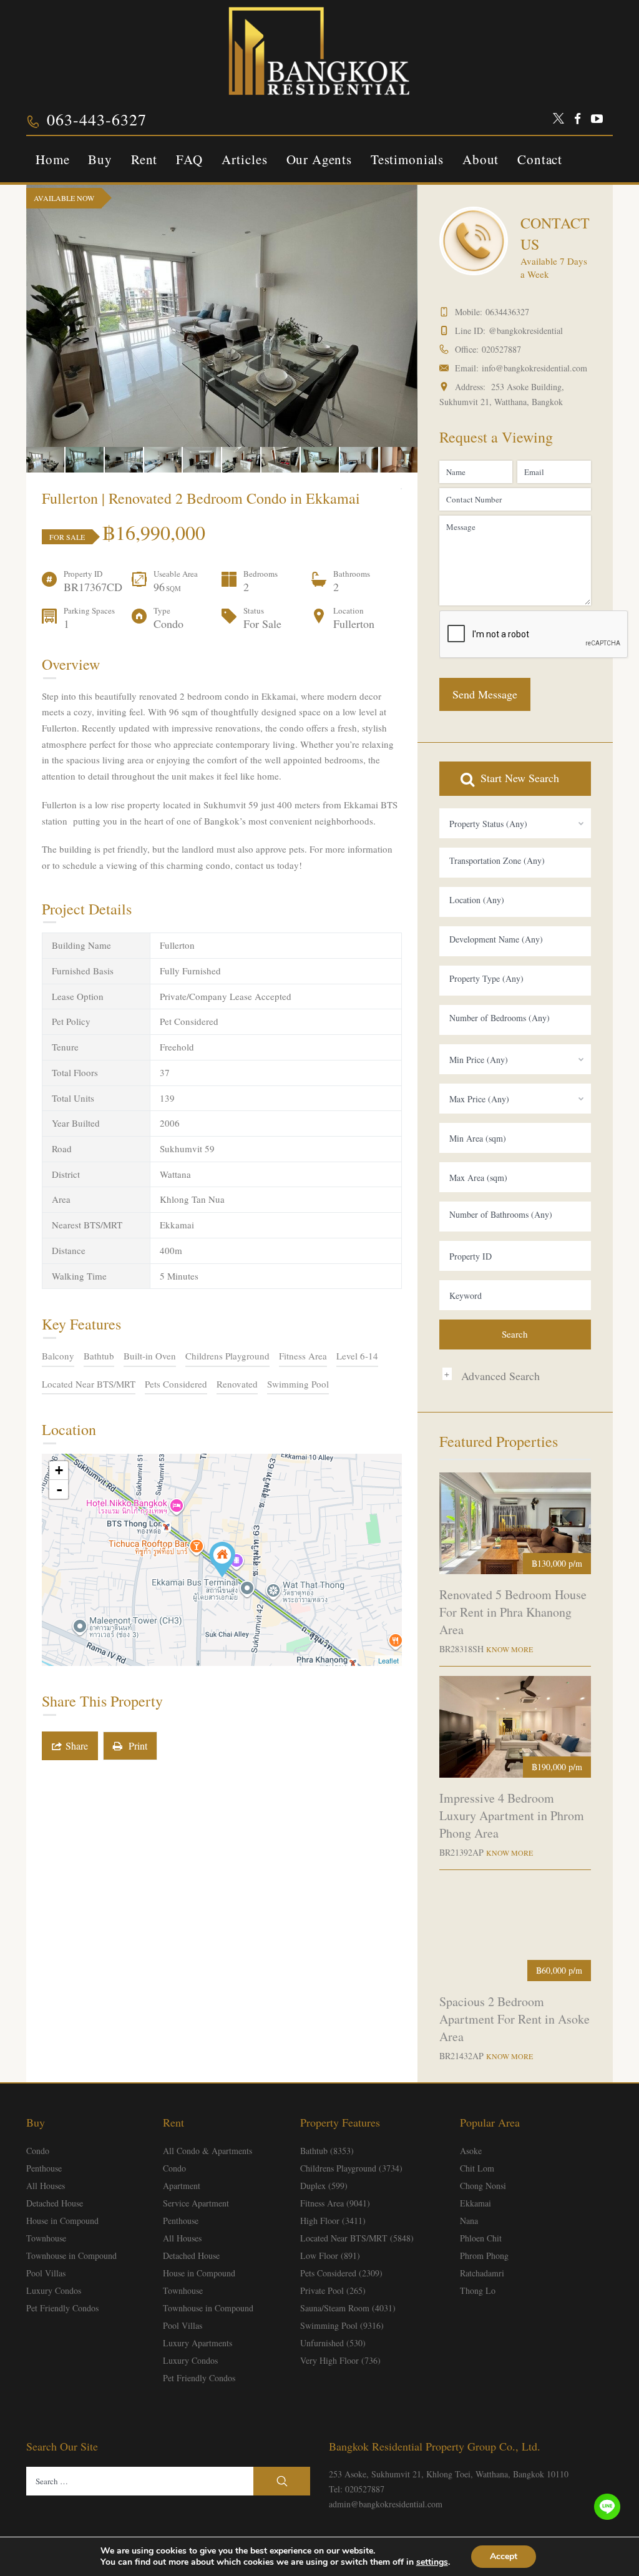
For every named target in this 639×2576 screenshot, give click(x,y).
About (480, 159)
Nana (469, 2221)
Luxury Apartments (198, 2343)
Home (52, 159)
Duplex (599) (324, 2186)
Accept (504, 2556)
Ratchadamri (482, 2273)
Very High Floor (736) (340, 2360)
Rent (144, 159)
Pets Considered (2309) (341, 2273)
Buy (100, 159)
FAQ (189, 159)
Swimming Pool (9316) (342, 2325)
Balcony (58, 1356)
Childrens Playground (227, 1356)
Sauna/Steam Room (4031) (348, 2308)
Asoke (471, 2151)
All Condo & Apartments (207, 2151)
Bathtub (99, 1356)
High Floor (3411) (333, 2221)
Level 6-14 (357, 1356)
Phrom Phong (484, 2255)
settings (432, 2562)
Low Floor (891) (330, 2255)
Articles (245, 159)
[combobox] (515, 823)
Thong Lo (478, 2290)
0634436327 (507, 312)
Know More (510, 1649)
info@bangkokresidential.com (534, 368)
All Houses (46, 2186)
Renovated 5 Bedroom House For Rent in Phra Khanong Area (513, 1612)
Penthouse (44, 2168)
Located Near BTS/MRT (89, 1384)
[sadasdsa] (222, 1560)
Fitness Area (303, 1356)
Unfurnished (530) (333, 2343)
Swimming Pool (298, 1384)
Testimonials (407, 159)
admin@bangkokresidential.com (386, 2504)
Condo (38, 2151)
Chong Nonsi (483, 2186)
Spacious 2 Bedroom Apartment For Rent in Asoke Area (515, 2019)
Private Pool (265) (333, 2290)
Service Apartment (196, 2203)
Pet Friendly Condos (62, 2308)
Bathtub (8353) (327, 2151)
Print (135, 1746)
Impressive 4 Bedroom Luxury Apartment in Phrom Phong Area (512, 1815)
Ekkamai (476, 2203)
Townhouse (46, 2238)
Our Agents (319, 159)
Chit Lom (477, 2168)
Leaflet (388, 1660)
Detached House (55, 2203)
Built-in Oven (150, 1356)
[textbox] (515, 861)
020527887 (501, 349)
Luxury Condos (54, 2290)
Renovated (237, 1384)
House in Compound (62, 2221)
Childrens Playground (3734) (351, 2168)
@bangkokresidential (526, 331)
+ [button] (59, 1470)
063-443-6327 (97, 119)
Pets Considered (176, 1384)
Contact (540, 159)
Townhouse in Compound (71, 2255)
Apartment (182, 2186)
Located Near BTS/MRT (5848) (357, 2238)
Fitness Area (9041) (335, 2203)
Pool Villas (46, 2273)
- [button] (59, 1489)
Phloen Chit (481, 2238)
